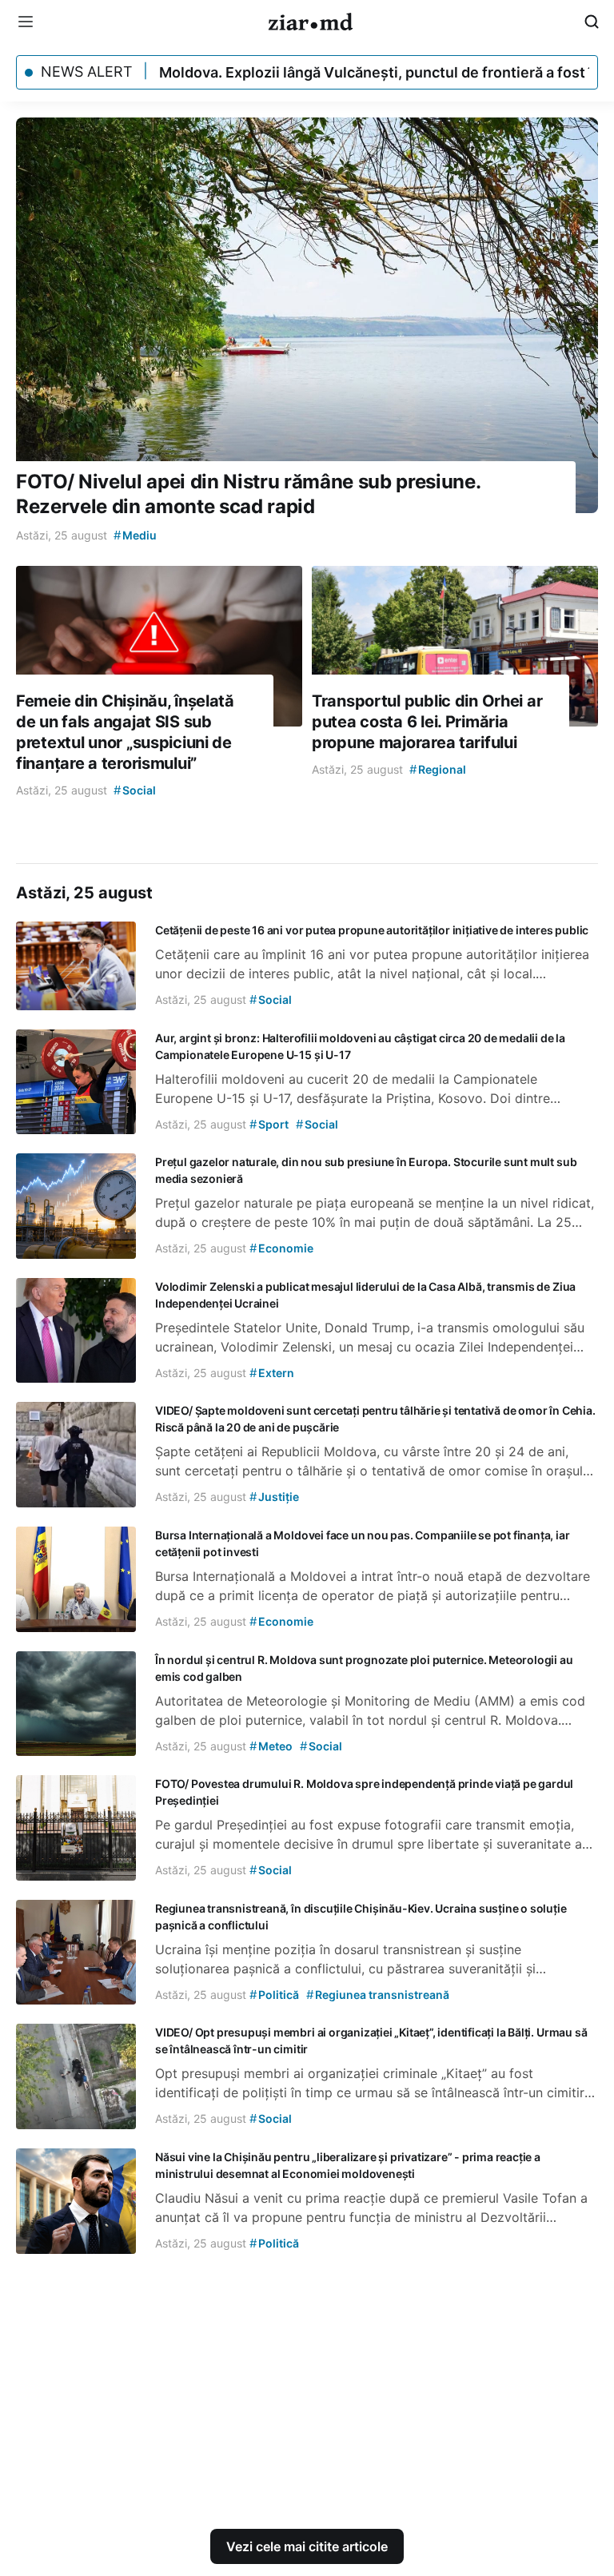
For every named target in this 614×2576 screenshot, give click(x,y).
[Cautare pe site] (592, 22)
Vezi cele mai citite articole (307, 2546)
